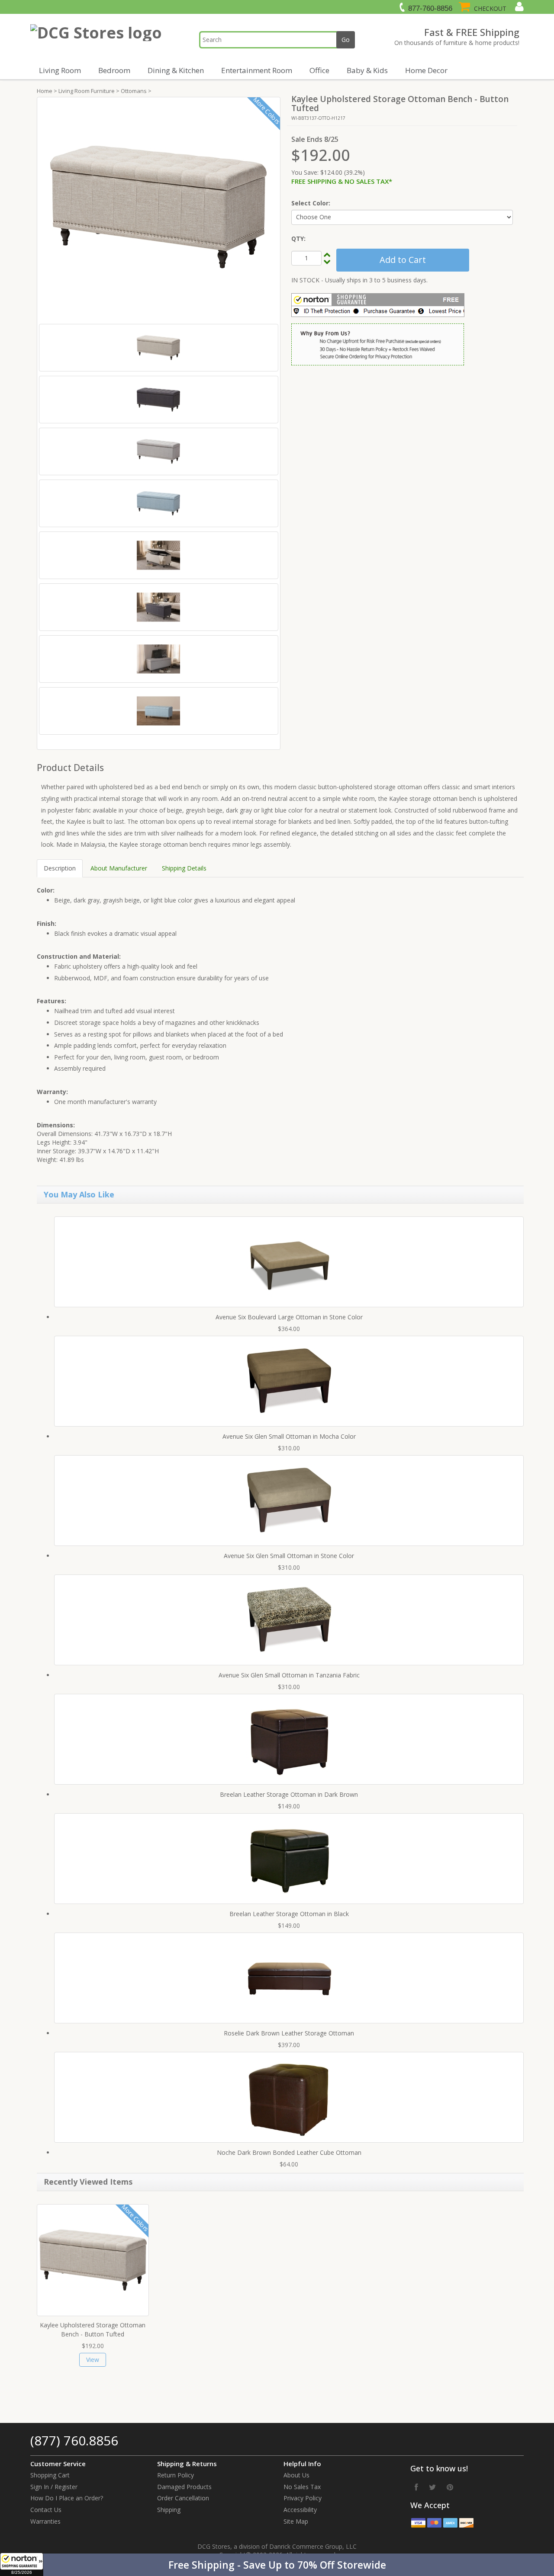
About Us (296, 2475)
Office (319, 70)
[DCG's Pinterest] (450, 2487)
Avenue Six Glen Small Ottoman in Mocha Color (289, 1436)
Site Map (296, 2521)
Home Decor (426, 70)
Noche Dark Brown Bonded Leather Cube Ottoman (289, 2152)
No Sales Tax (302, 2487)
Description (60, 868)
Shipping (169, 2510)
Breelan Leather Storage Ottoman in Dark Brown (289, 1794)
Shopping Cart (50, 2475)
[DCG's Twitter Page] (432, 2487)
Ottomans (134, 91)
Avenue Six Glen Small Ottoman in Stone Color (289, 1556)
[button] (277, 2565)
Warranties (45, 2521)
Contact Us (46, 2510)
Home (45, 91)
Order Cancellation (183, 2498)
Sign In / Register (54, 2487)
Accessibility (300, 2510)
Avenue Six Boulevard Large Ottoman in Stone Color (289, 1317)
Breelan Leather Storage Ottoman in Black (289, 1914)
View (93, 2360)
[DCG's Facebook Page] (416, 2487)
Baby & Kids (367, 70)
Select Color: (311, 203)
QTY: (298, 238)
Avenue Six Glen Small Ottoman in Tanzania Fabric (289, 1675)
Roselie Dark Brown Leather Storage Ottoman (289, 2033)
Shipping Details (184, 868)
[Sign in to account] (518, 6)
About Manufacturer (119, 868)
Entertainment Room (257, 70)
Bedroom (114, 70)
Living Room (60, 70)
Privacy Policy (303, 2498)
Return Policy (176, 2475)
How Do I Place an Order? (67, 2498)
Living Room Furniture (87, 91)
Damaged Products (184, 2487)
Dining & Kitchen (176, 70)
